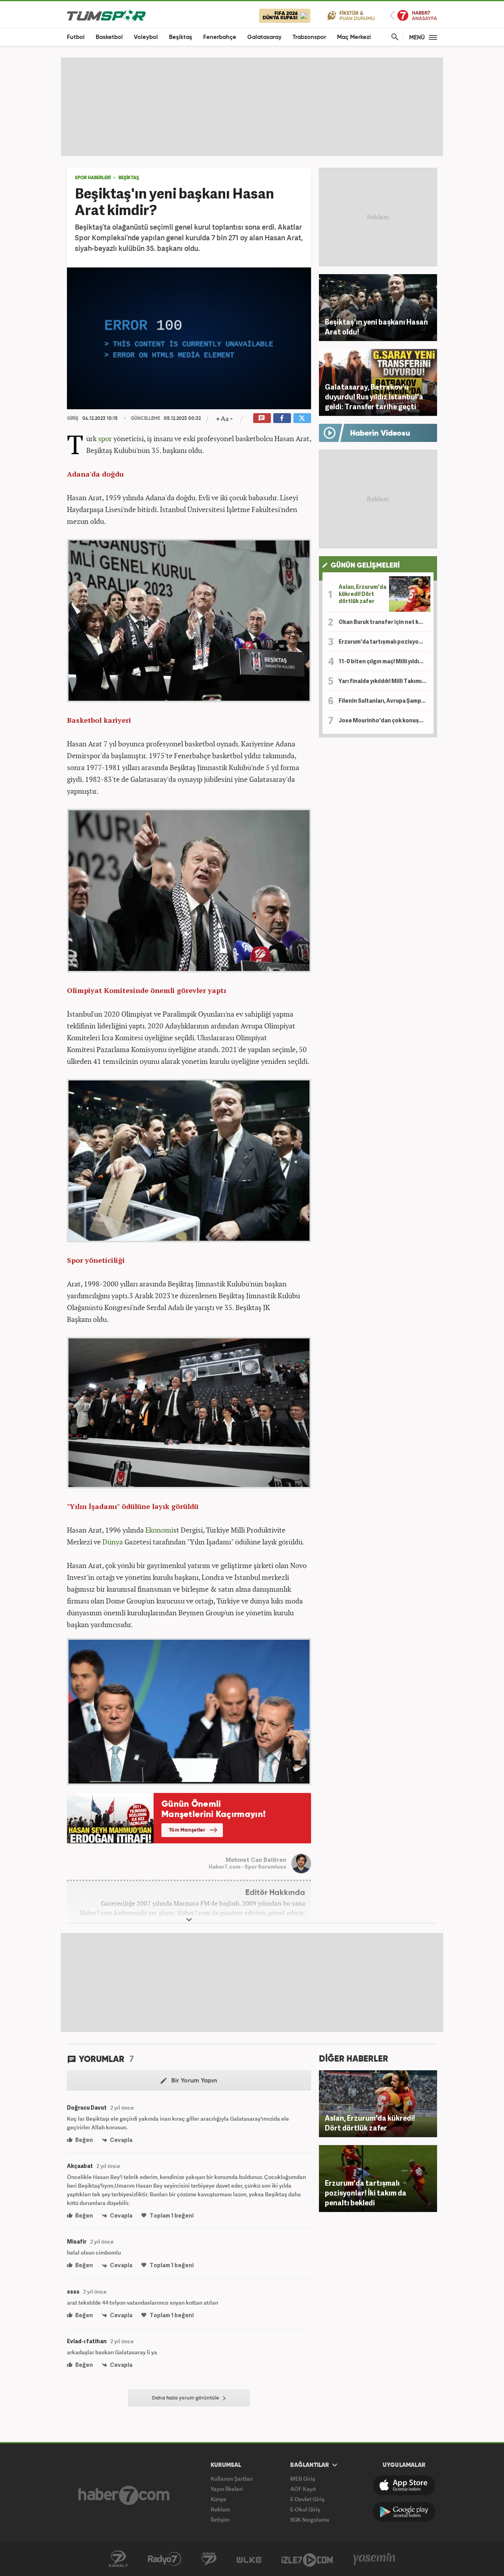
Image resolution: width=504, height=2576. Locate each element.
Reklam (220, 2509)
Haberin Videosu (380, 434)
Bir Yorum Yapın (193, 2081)
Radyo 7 (165, 2559)
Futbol (76, 37)
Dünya (113, 1542)
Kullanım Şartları (232, 2479)
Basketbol (109, 37)
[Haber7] (124, 2495)
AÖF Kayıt (303, 2489)
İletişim (220, 2519)
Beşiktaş (181, 37)
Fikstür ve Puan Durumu (351, 15)
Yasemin (374, 2559)
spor (105, 438)
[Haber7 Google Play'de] (404, 2512)
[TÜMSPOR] (106, 15)
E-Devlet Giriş (307, 2499)
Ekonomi (159, 1530)
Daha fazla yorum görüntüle (186, 2398)
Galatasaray (264, 37)
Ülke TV (249, 2559)
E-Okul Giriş (305, 2509)
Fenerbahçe (220, 37)
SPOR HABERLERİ (93, 178)
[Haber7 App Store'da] (404, 2485)
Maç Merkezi (354, 37)
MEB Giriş (303, 2479)
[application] (189, 338)
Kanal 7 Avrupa (209, 2559)
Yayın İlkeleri (227, 2489)
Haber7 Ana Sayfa (413, 16)
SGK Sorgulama (310, 2519)
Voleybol (146, 37)
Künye (219, 2499)
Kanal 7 (118, 2559)
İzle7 (307, 2559)
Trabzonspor (309, 37)
